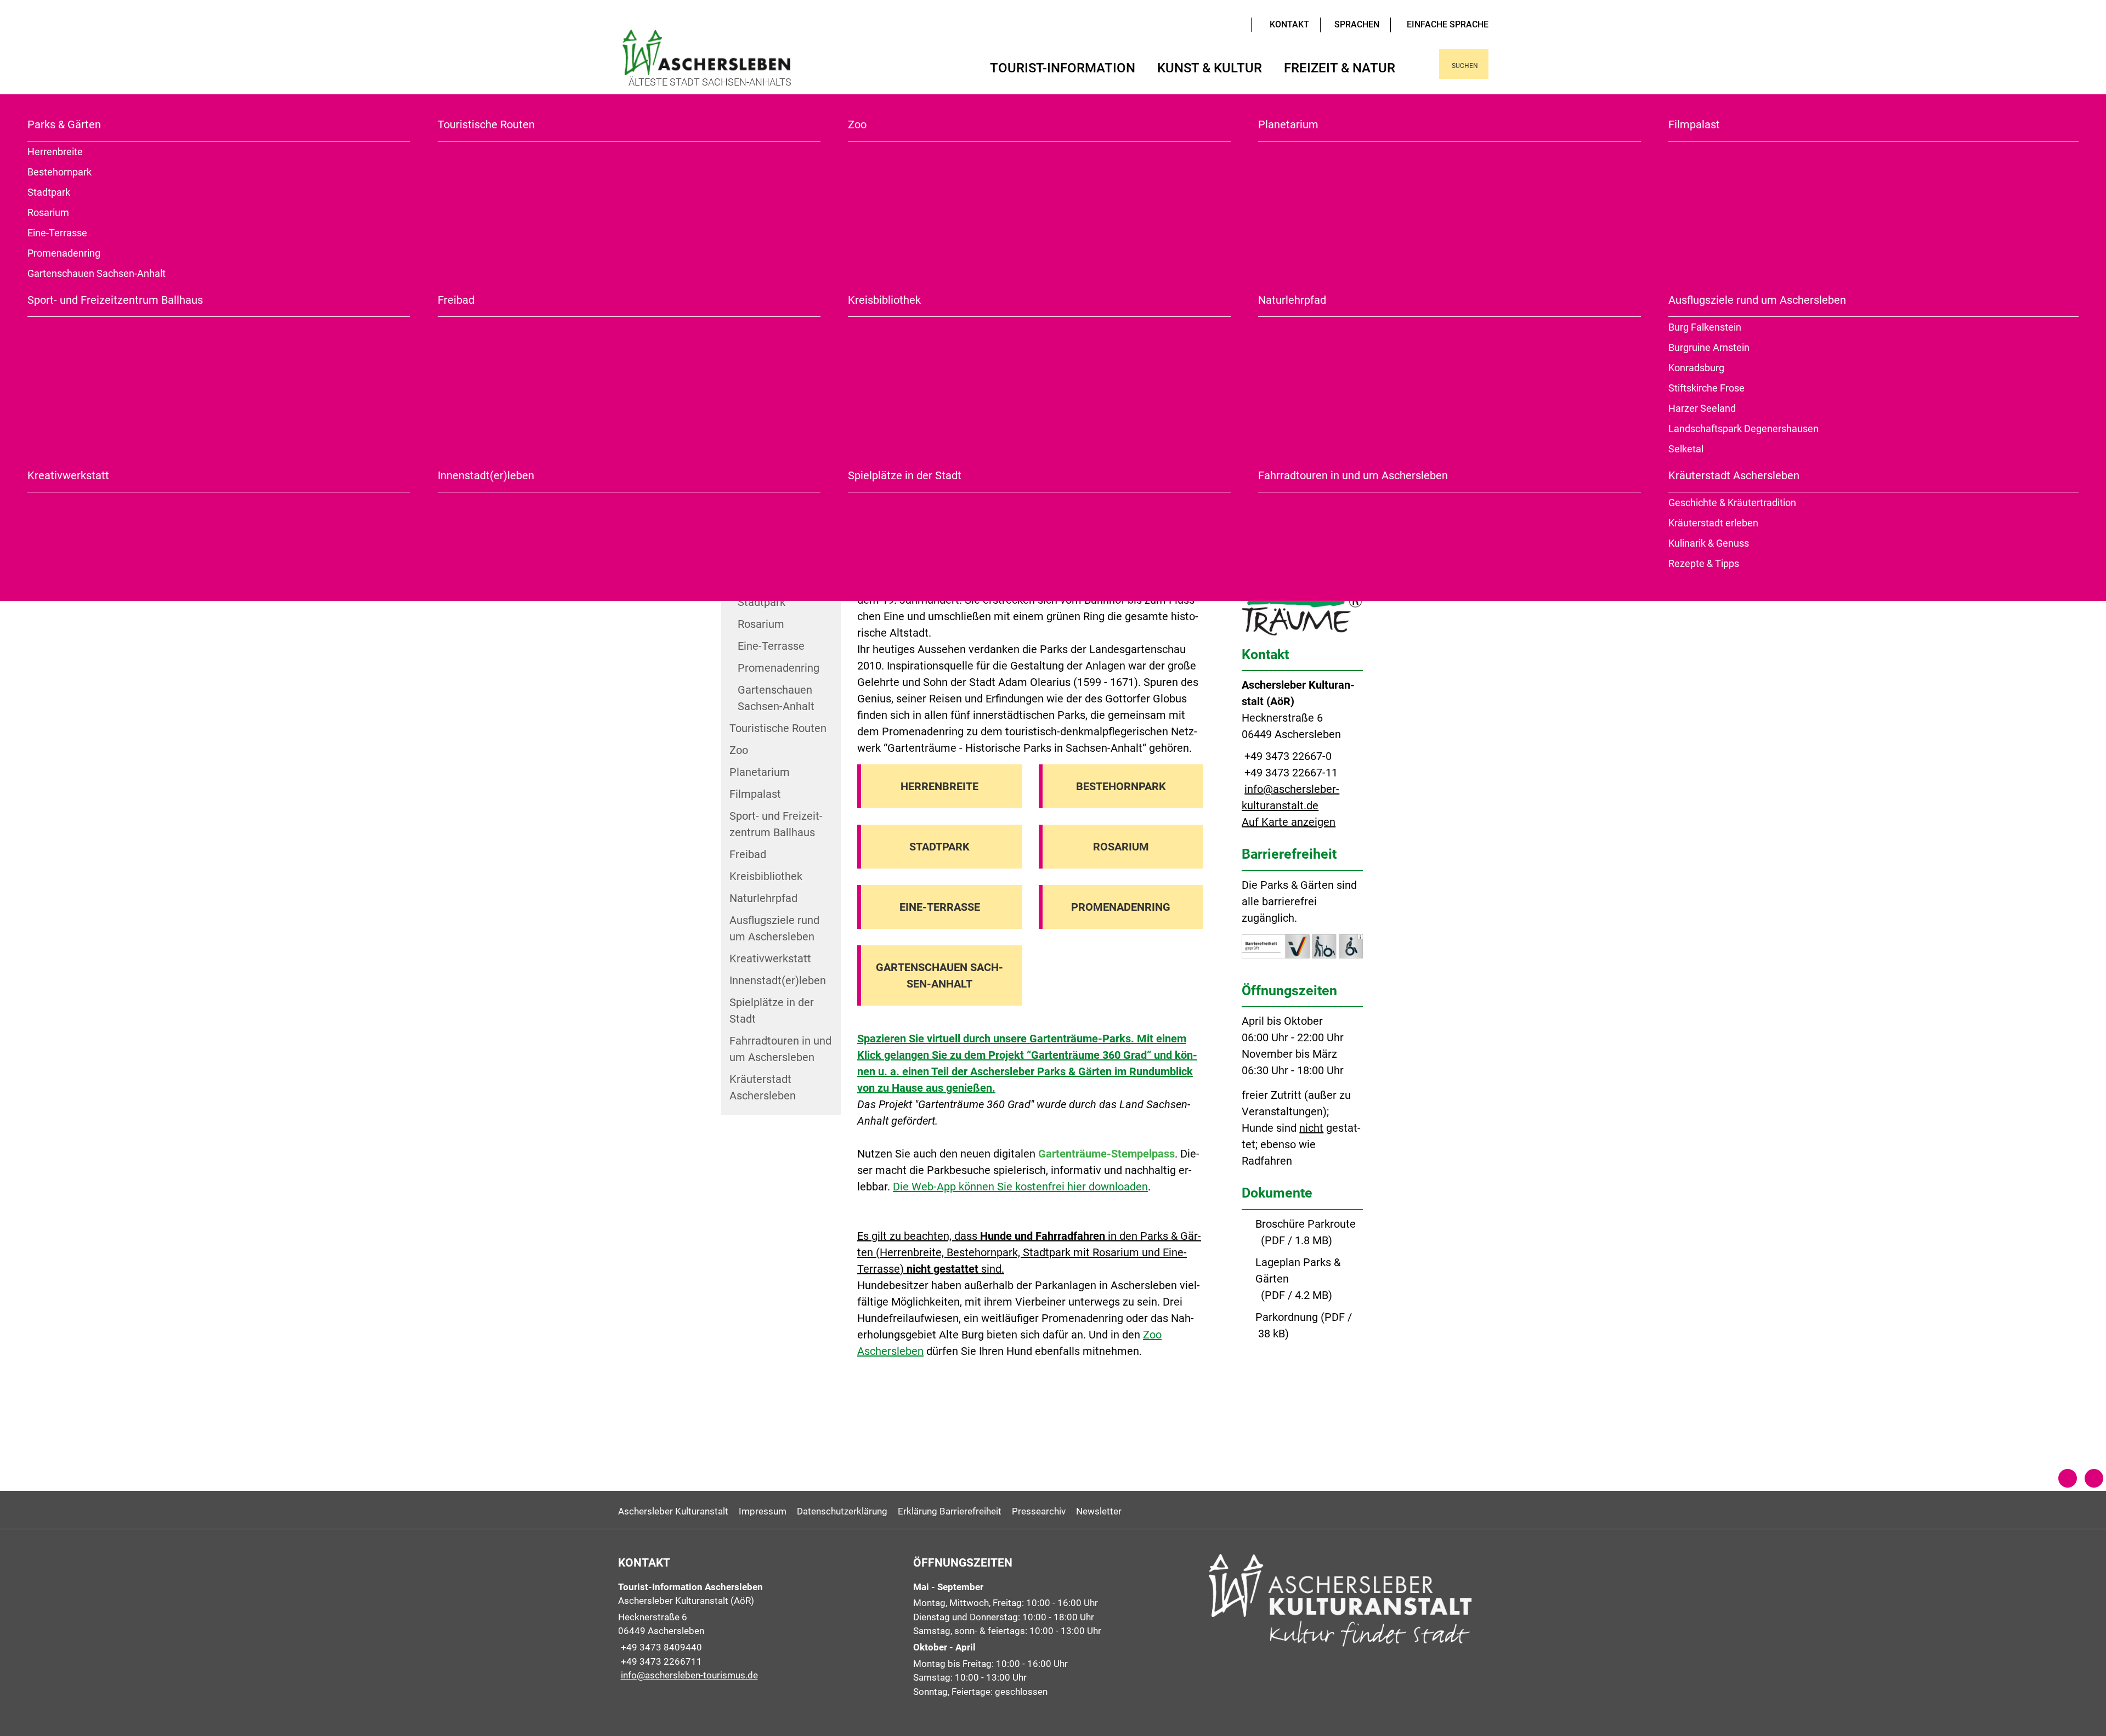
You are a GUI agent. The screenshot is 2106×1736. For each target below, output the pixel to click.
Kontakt (1289, 24)
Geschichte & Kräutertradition (1732, 503)
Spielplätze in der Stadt (905, 475)
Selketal (1686, 449)
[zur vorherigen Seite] (2068, 1478)
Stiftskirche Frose (1706, 388)
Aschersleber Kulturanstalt (673, 1511)
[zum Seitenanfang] (2094, 1478)
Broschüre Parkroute (1306, 1224)
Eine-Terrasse (57, 233)
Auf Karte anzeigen (1289, 822)
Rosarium (48, 212)
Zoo (857, 124)
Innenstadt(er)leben (486, 475)
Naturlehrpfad (1292, 300)
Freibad (456, 300)
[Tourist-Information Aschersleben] (758, 1632)
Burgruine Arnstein (1709, 347)
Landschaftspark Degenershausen (1743, 429)
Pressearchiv (1039, 1511)
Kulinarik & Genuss (1709, 543)
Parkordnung (1287, 1317)
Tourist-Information (1063, 68)
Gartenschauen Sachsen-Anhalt (97, 273)
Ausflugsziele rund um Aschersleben (1757, 300)
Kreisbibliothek (884, 300)
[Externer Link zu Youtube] (1221, 24)
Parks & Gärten (64, 124)
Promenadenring (64, 253)
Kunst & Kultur (1210, 68)
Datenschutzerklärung (842, 1511)
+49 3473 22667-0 (1287, 756)
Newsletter (1099, 1511)
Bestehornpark (60, 172)
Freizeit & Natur (1340, 68)
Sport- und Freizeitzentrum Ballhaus (115, 300)
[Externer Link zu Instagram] (1237, 24)
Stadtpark (49, 192)
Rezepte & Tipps (1704, 563)
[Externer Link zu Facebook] (1229, 24)
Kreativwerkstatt (68, 475)
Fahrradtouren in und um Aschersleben (1353, 475)
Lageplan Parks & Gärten (1298, 1270)
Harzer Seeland (1702, 408)
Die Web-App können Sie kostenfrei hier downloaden (1020, 1187)
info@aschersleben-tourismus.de (688, 1675)
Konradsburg (1696, 368)
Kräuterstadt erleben (1713, 523)
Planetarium (1288, 124)
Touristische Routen (486, 124)
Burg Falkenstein (1705, 327)
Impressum (763, 1511)
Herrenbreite (55, 152)
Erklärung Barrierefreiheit (950, 1511)
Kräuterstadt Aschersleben (1734, 475)
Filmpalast (1694, 124)
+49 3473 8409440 (660, 1647)
